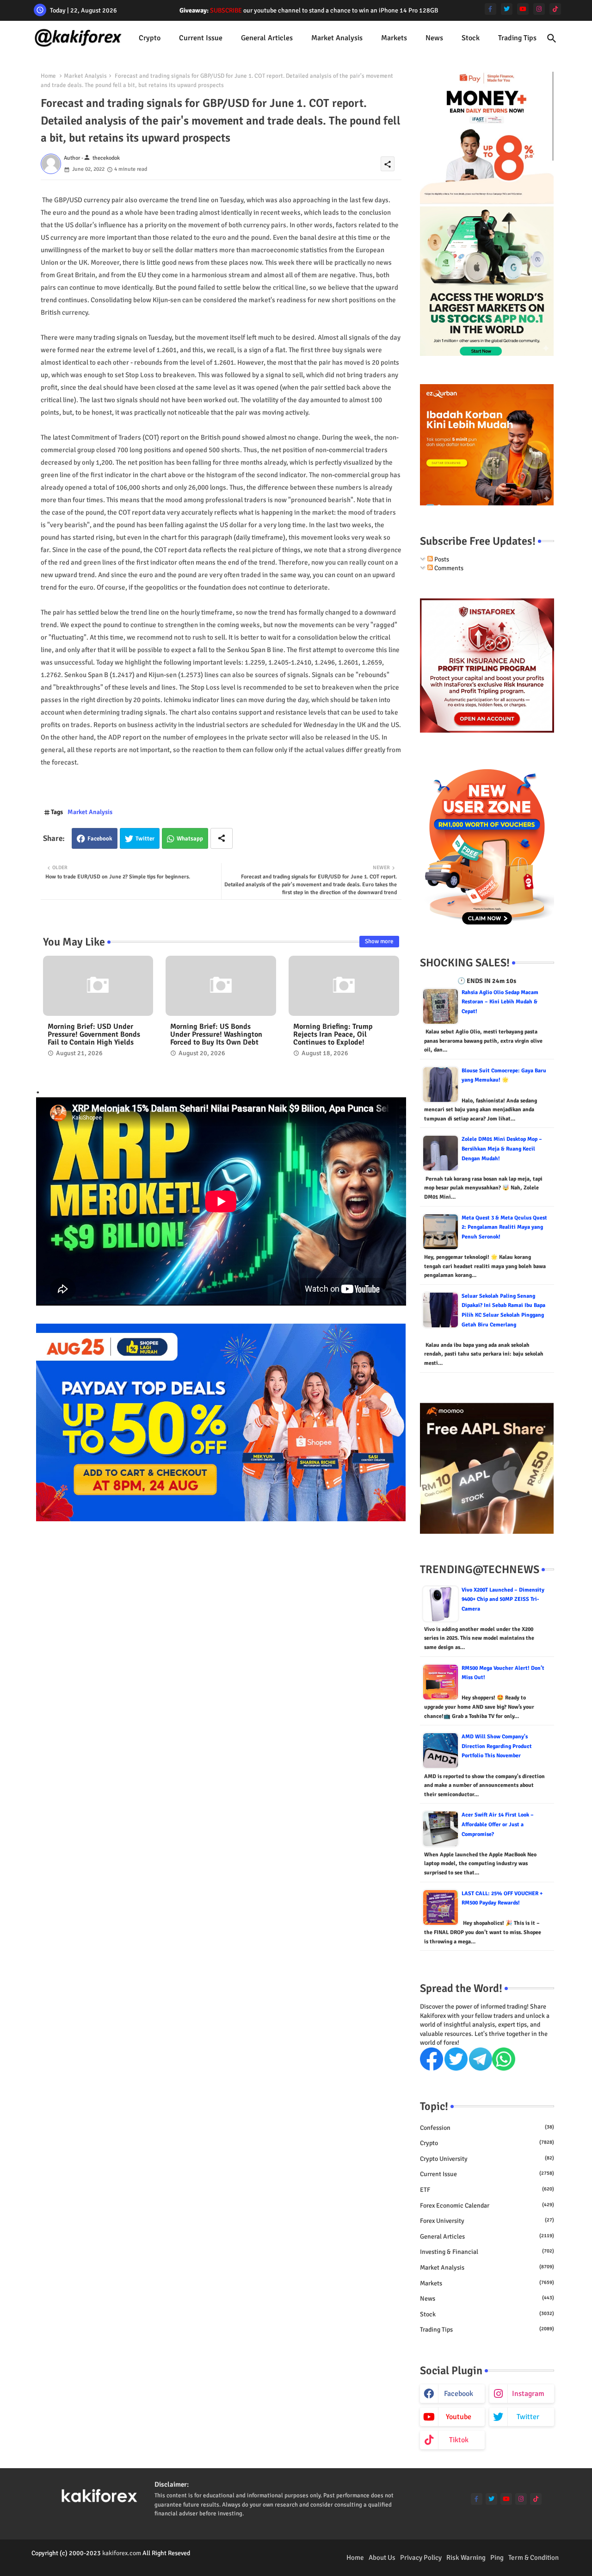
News (434, 38)
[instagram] (539, 9)
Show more (379, 941)
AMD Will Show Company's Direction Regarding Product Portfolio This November (497, 1746)
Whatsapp (190, 839)
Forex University (487, 2221)
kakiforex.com (122, 2553)
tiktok (459, 2440)
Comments (448, 568)
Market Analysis (337, 38)
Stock (471, 38)
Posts (441, 559)
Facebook (100, 839)
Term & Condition (533, 2557)
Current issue (201, 38)
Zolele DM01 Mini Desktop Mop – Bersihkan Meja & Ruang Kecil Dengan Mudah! (502, 1149)
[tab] (150, 38)
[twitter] (507, 9)
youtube (459, 2417)
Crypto (150, 38)
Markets (394, 38)
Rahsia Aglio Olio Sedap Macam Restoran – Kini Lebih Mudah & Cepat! (500, 1002)
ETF (487, 2190)
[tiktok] (555, 9)
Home (48, 76)
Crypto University (487, 2159)
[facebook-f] (490, 9)
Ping (497, 2557)
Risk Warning (466, 2557)
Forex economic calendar (487, 2206)
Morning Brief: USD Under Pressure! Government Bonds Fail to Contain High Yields (94, 1035)
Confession (487, 2128)
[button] (552, 38)
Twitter (145, 839)
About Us (382, 2557)
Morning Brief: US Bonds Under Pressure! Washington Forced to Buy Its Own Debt (216, 1035)
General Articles (267, 38)
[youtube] (523, 9)
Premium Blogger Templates (70, 2562)
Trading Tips (517, 38)
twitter (528, 2417)
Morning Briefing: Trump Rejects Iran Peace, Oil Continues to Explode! (333, 1035)
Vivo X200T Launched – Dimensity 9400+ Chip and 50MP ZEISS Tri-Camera (503, 1599)
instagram (528, 2394)
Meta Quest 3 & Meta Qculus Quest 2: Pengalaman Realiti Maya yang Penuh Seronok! (504, 1227)
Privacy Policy (421, 2557)
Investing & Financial (487, 2252)
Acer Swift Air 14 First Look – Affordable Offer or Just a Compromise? (498, 1824)
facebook (459, 2394)
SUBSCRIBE (226, 10)
